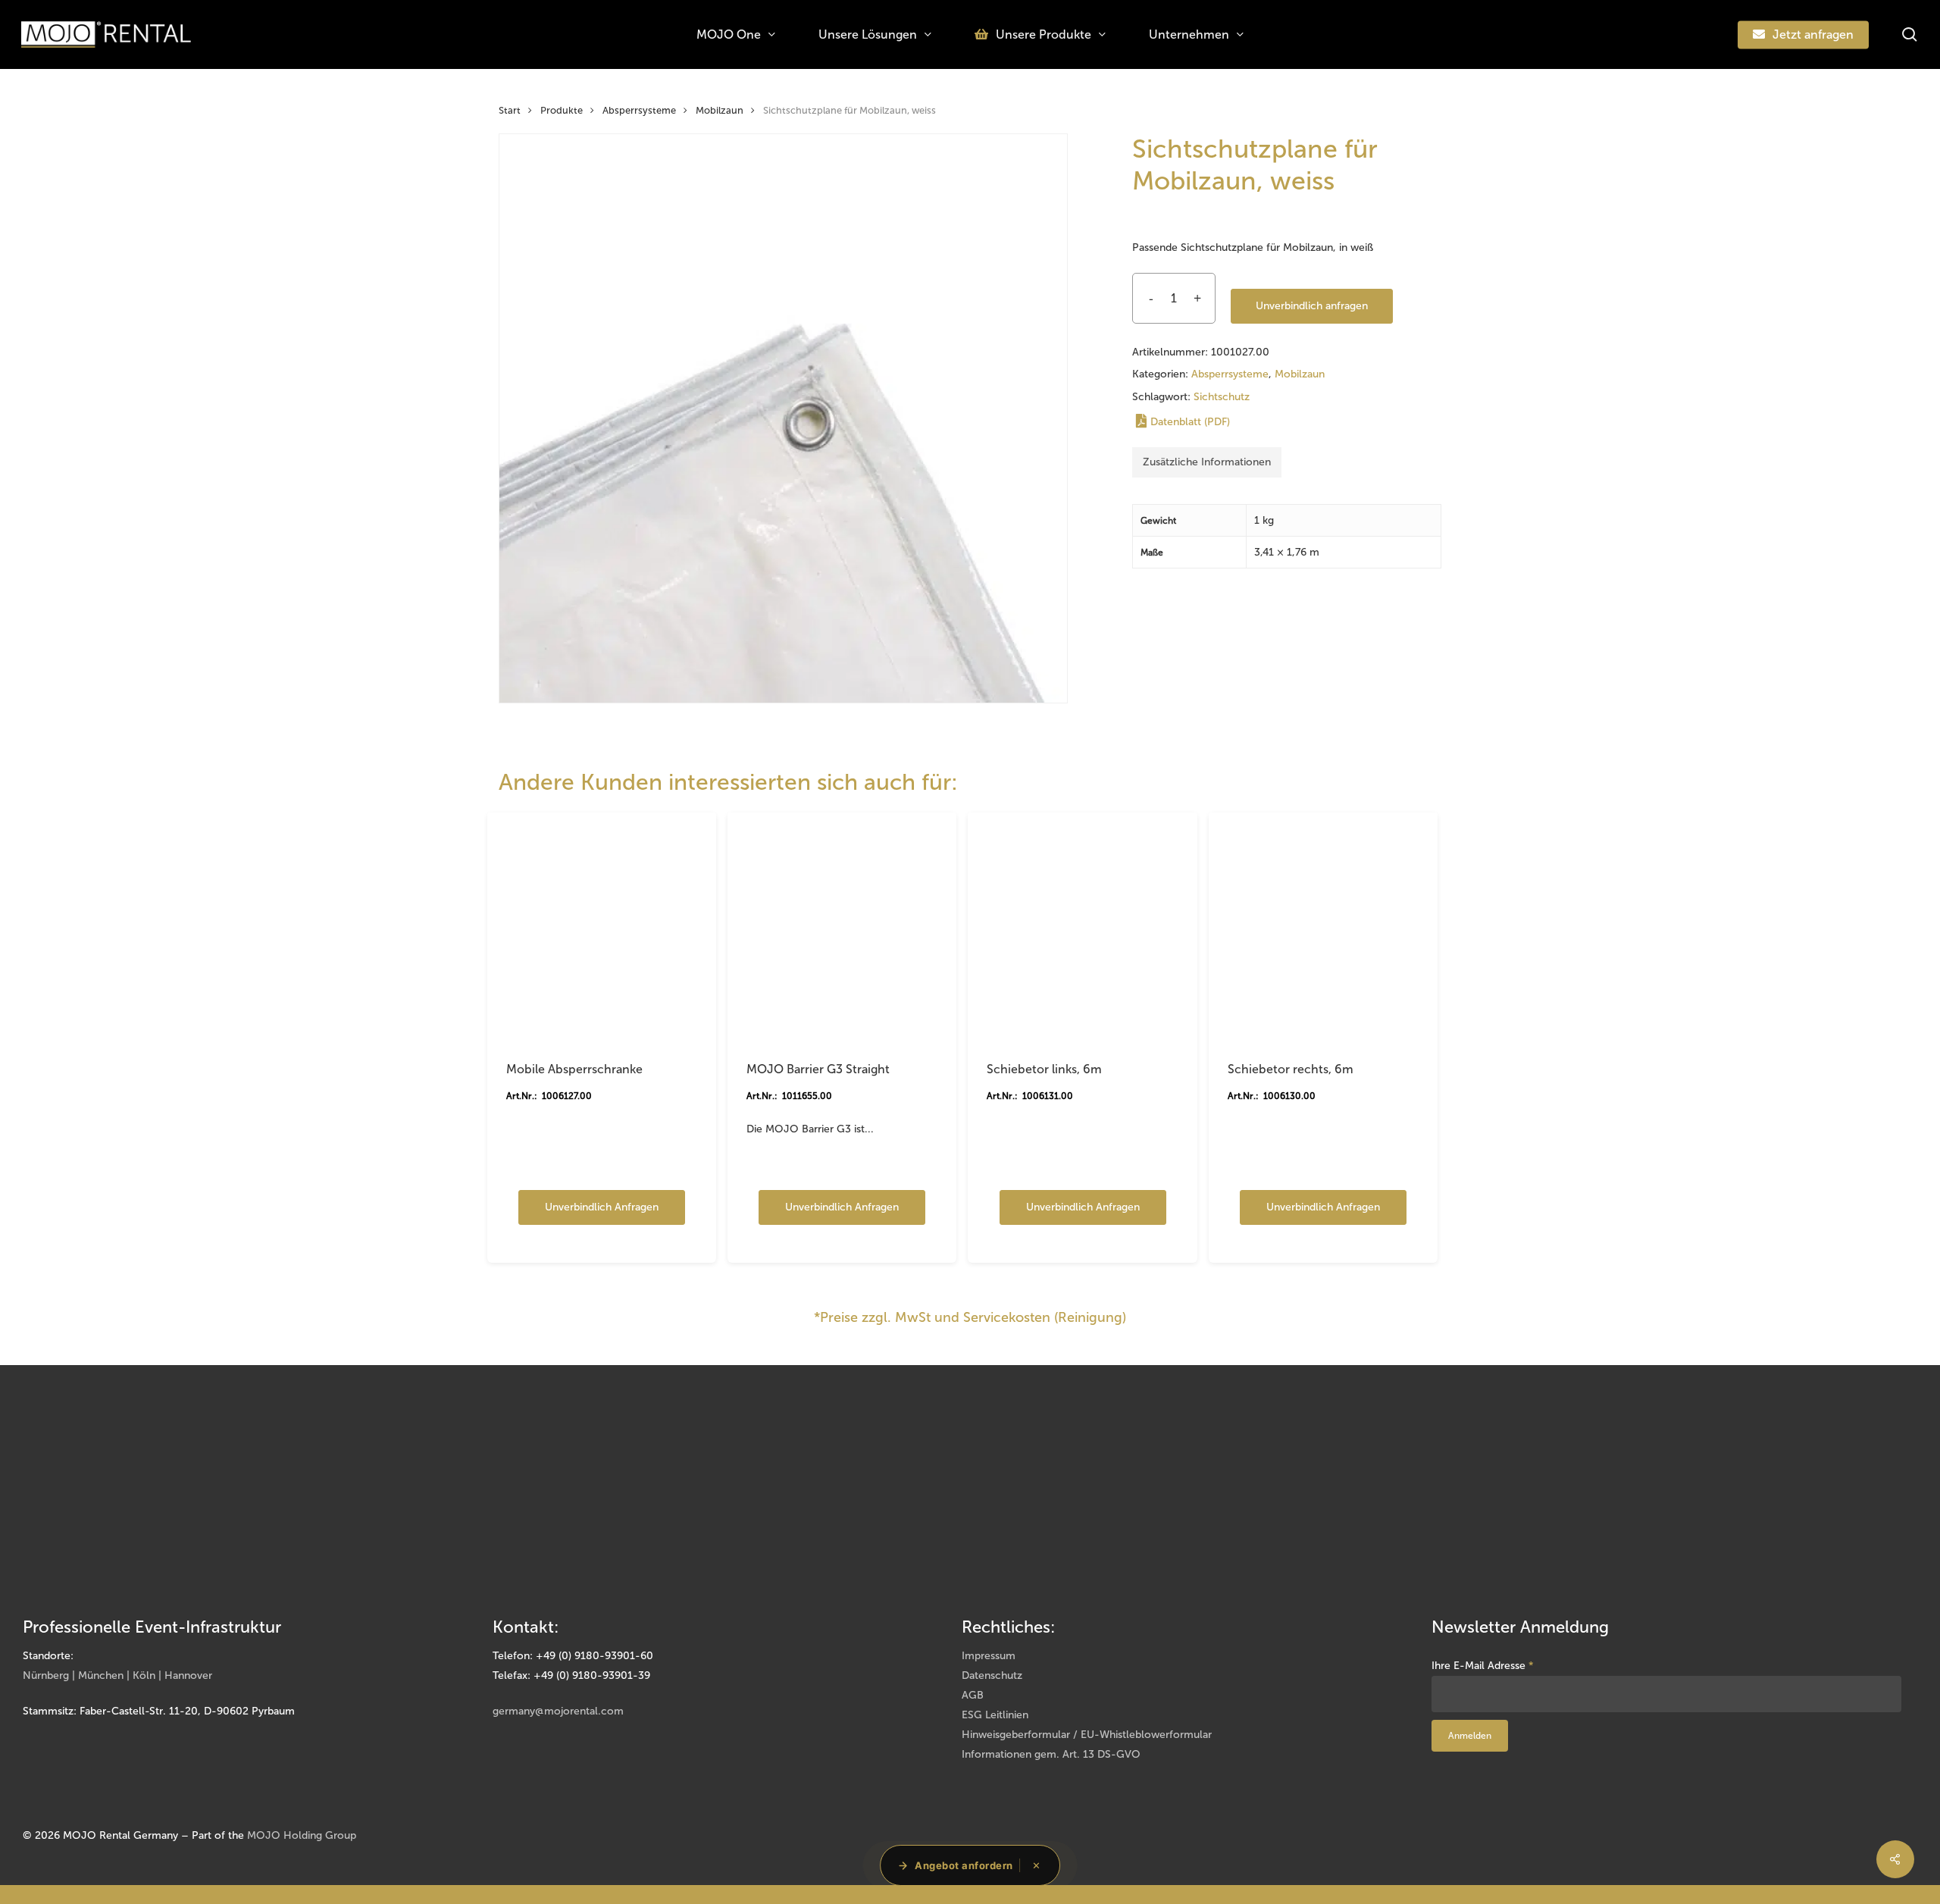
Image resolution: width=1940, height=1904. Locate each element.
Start (510, 110)
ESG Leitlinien (995, 1715)
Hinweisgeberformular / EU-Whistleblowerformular (1087, 1735)
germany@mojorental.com (558, 1711)
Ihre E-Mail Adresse (1483, 1666)
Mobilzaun (720, 110)
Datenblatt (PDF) (1190, 422)
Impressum (989, 1656)
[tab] (1207, 462)
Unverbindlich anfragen (1312, 306)
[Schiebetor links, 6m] (1082, 927)
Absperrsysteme (639, 110)
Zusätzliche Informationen (1207, 462)
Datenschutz (992, 1675)
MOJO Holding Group (302, 1835)
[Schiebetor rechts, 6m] (1323, 927)
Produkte (562, 110)
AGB (973, 1695)
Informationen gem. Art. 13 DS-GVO (1051, 1754)
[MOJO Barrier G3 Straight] (842, 927)
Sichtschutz (1222, 397)
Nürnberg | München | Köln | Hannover (117, 1675)
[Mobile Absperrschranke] (602, 927)
